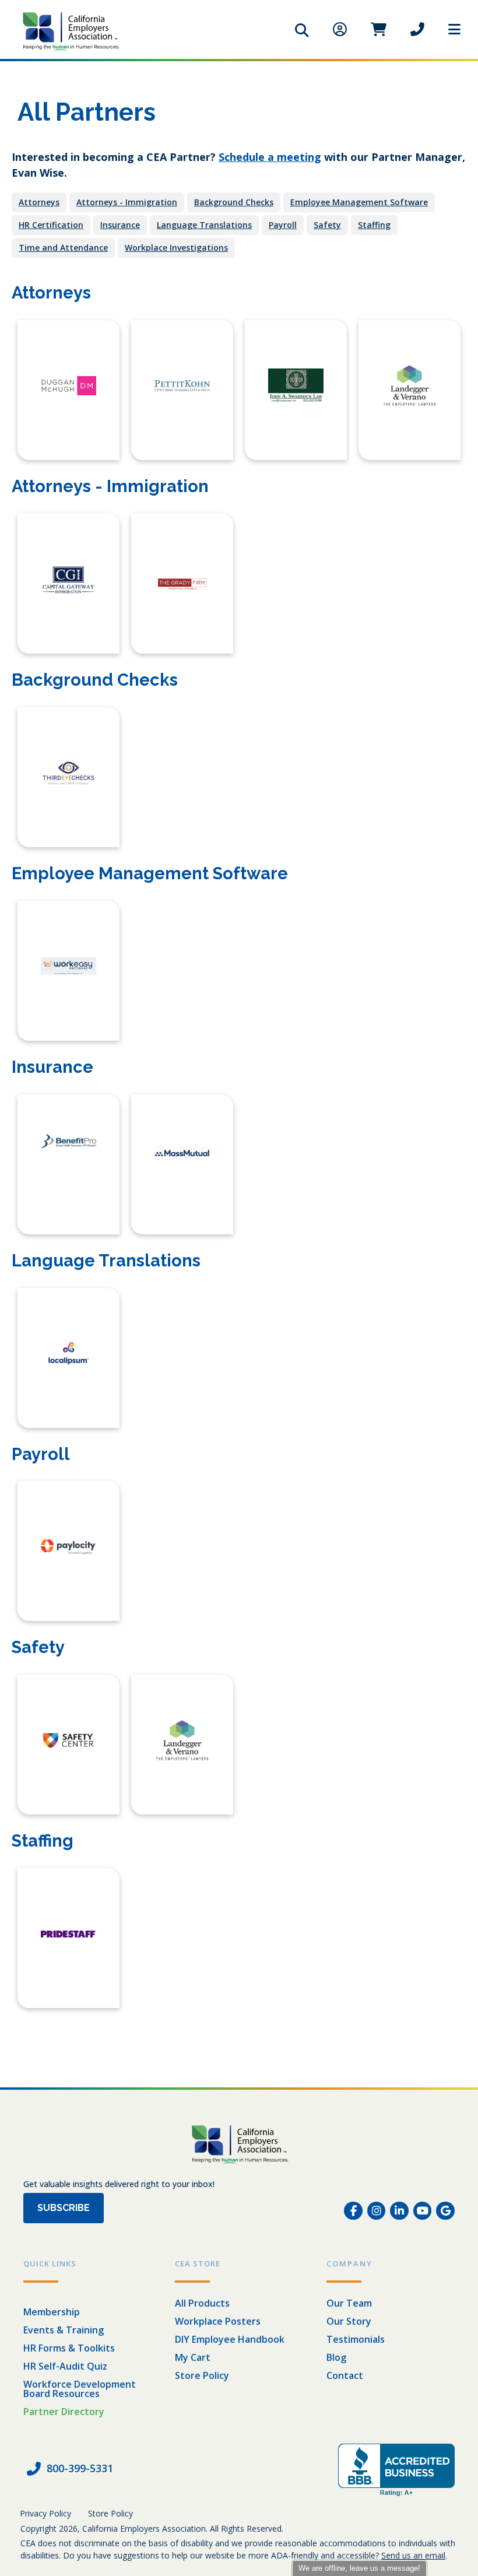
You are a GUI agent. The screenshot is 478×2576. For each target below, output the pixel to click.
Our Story (349, 2321)
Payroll (283, 225)
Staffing (374, 225)
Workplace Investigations (176, 248)
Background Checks (234, 202)
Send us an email (413, 2555)
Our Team (349, 2303)
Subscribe (64, 2208)
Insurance (120, 225)
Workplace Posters (218, 2321)
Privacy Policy (45, 2513)
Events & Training (64, 2330)
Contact (345, 2375)
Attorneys (39, 202)
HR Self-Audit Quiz (65, 2366)
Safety (327, 225)
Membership (52, 2312)
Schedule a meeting (270, 157)
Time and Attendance (63, 248)
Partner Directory (64, 2412)
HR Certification (51, 225)
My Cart (193, 2357)
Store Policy (202, 2375)
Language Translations (204, 225)
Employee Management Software (359, 202)
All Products (202, 2303)
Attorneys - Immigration (127, 202)
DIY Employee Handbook (230, 2339)
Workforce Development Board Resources (80, 2389)
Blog (336, 2357)
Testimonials (356, 2339)
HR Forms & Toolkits (69, 2348)
